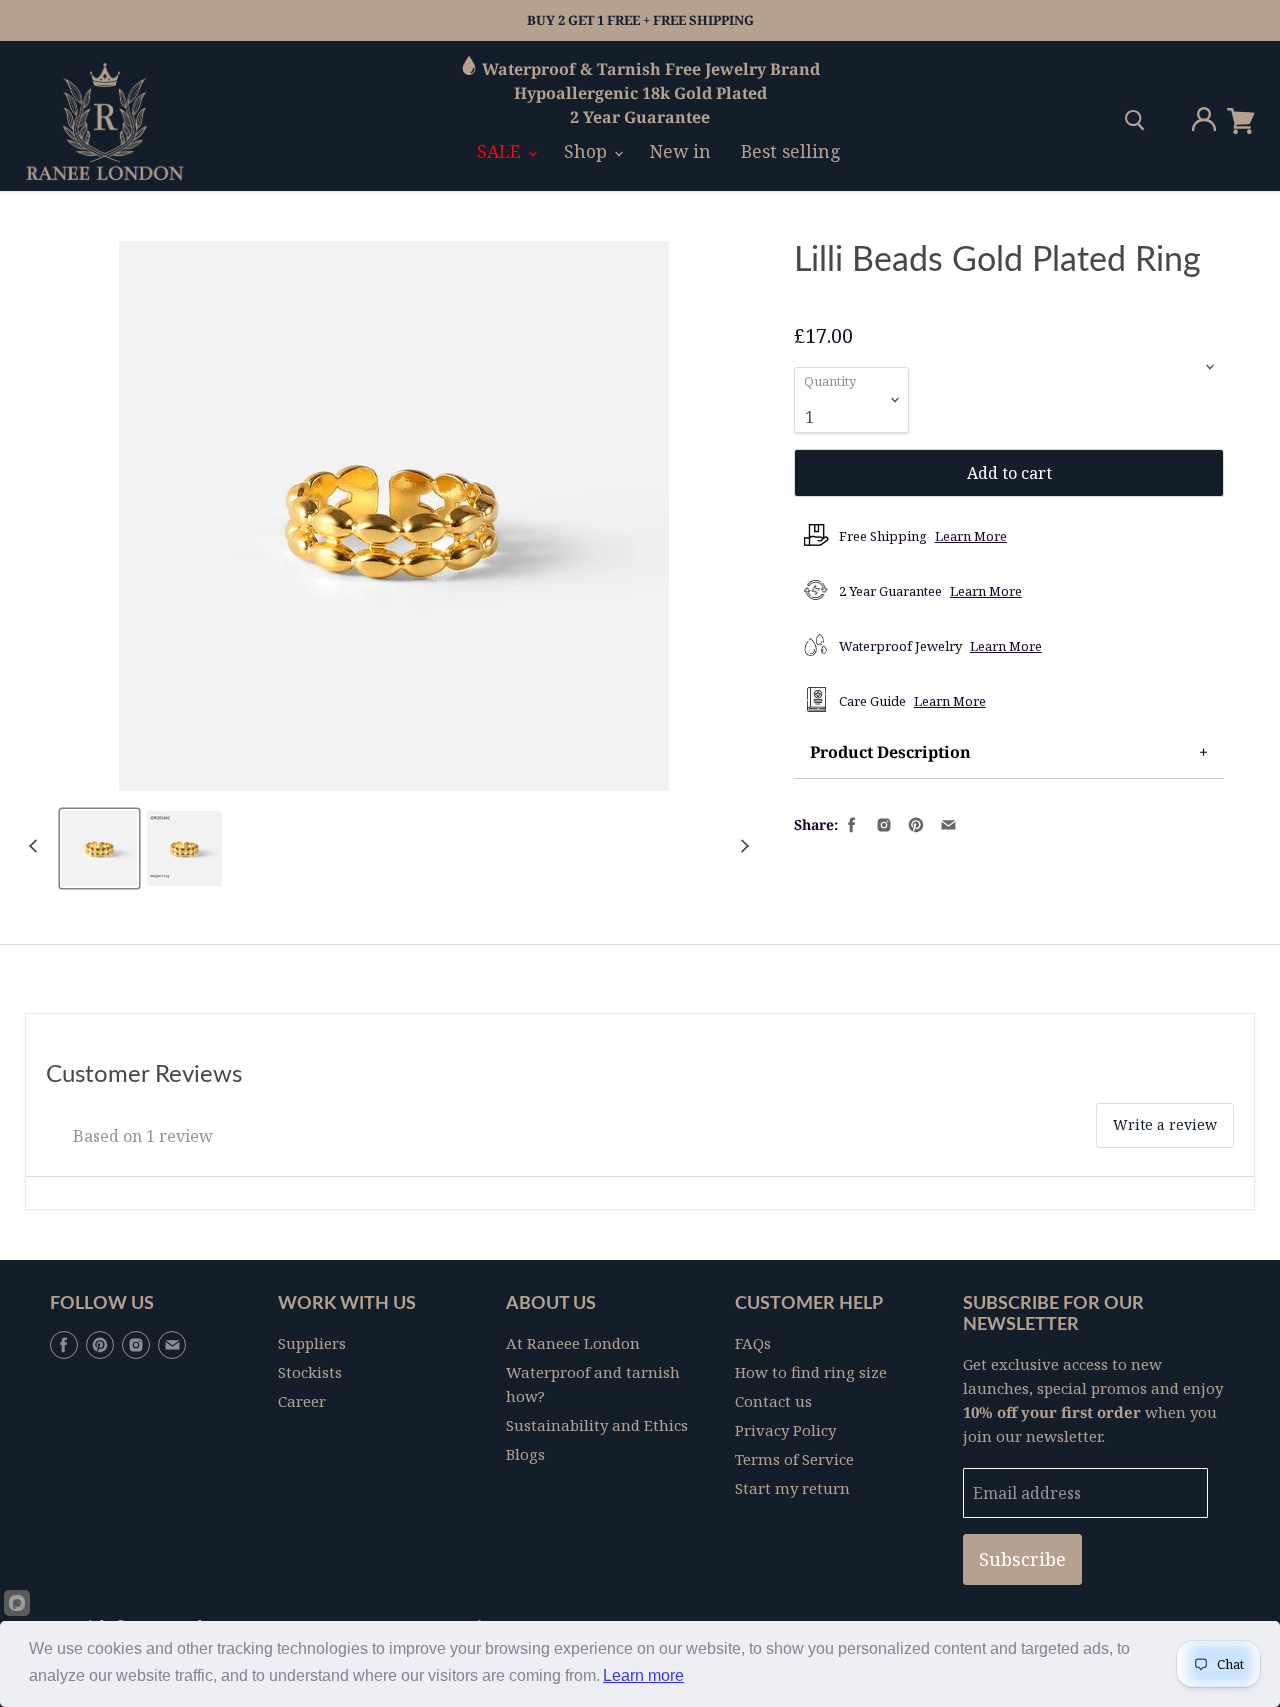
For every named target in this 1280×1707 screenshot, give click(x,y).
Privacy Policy (785, 1430)
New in (680, 151)
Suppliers (312, 1343)
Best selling (791, 151)
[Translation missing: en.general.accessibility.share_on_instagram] (882, 823)
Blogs (525, 1454)
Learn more (643, 1675)
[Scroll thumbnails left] (36, 846)
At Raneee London (573, 1343)
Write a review (1165, 1124)
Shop (588, 151)
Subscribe (1022, 1559)
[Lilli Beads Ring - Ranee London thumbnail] (184, 848)
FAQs (753, 1343)
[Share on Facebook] (850, 823)
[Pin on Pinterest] (914, 823)
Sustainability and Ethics (597, 1425)
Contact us (773, 1401)
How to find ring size (811, 1372)
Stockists (310, 1372)
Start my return (792, 1488)
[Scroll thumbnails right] (742, 846)
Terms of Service (794, 1459)
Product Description (890, 752)
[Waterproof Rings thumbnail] (99, 848)
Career (302, 1401)
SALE (501, 151)
